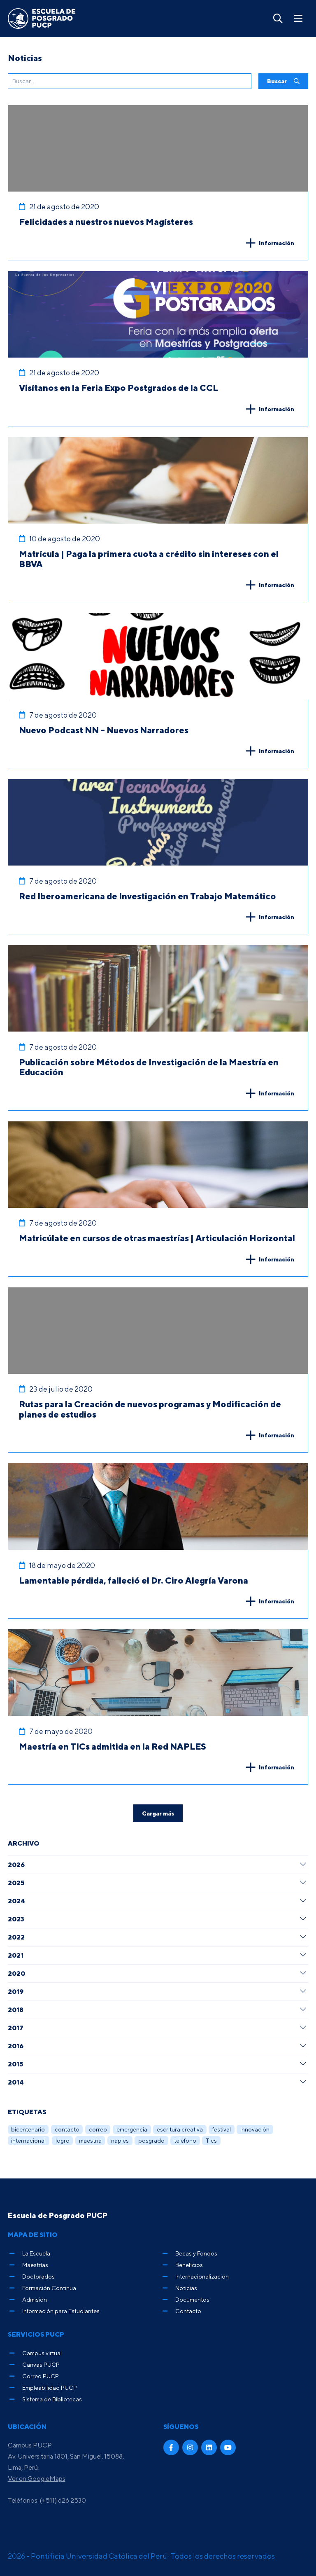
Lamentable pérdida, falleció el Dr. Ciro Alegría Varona (134, 1580)
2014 (16, 2082)
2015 (15, 2064)
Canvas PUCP (41, 2364)
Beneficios (189, 2265)
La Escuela (36, 2253)
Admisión (35, 2299)
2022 (16, 1937)
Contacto (188, 2311)
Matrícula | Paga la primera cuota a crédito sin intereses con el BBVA (149, 559)
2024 (16, 1901)
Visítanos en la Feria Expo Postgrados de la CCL (118, 388)
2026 (16, 1865)
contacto (67, 2129)
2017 (16, 2028)
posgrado (151, 2140)
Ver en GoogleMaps (37, 2478)
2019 (16, 1991)
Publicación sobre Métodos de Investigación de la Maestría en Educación (149, 1067)
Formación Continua (49, 2288)
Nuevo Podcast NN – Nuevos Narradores (104, 730)
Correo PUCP (41, 2376)
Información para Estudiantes (61, 2311)
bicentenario (28, 2129)
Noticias (186, 2288)
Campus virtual (42, 2353)
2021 (16, 1955)
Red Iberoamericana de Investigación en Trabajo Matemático (148, 896)
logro (63, 2140)
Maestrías (35, 2265)
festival (222, 2129)
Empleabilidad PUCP (50, 2388)
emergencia (132, 2129)
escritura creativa (180, 2129)
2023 (16, 1919)
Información (276, 243)
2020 (16, 1973)
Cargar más (158, 1813)
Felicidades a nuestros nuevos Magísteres (106, 222)
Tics (211, 2140)
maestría (90, 2140)
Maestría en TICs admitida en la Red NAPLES (113, 1746)
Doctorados (38, 2276)
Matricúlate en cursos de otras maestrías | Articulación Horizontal (157, 1238)
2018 (16, 2010)
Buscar (278, 81)
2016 (16, 2046)
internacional (28, 2140)
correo (98, 2129)
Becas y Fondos (196, 2253)
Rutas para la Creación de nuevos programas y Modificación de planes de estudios (150, 1409)
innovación (255, 2129)
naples (120, 2140)
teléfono (185, 2140)
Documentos (192, 2299)
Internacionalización (202, 2276)
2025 (16, 1883)
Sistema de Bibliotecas (52, 2399)
